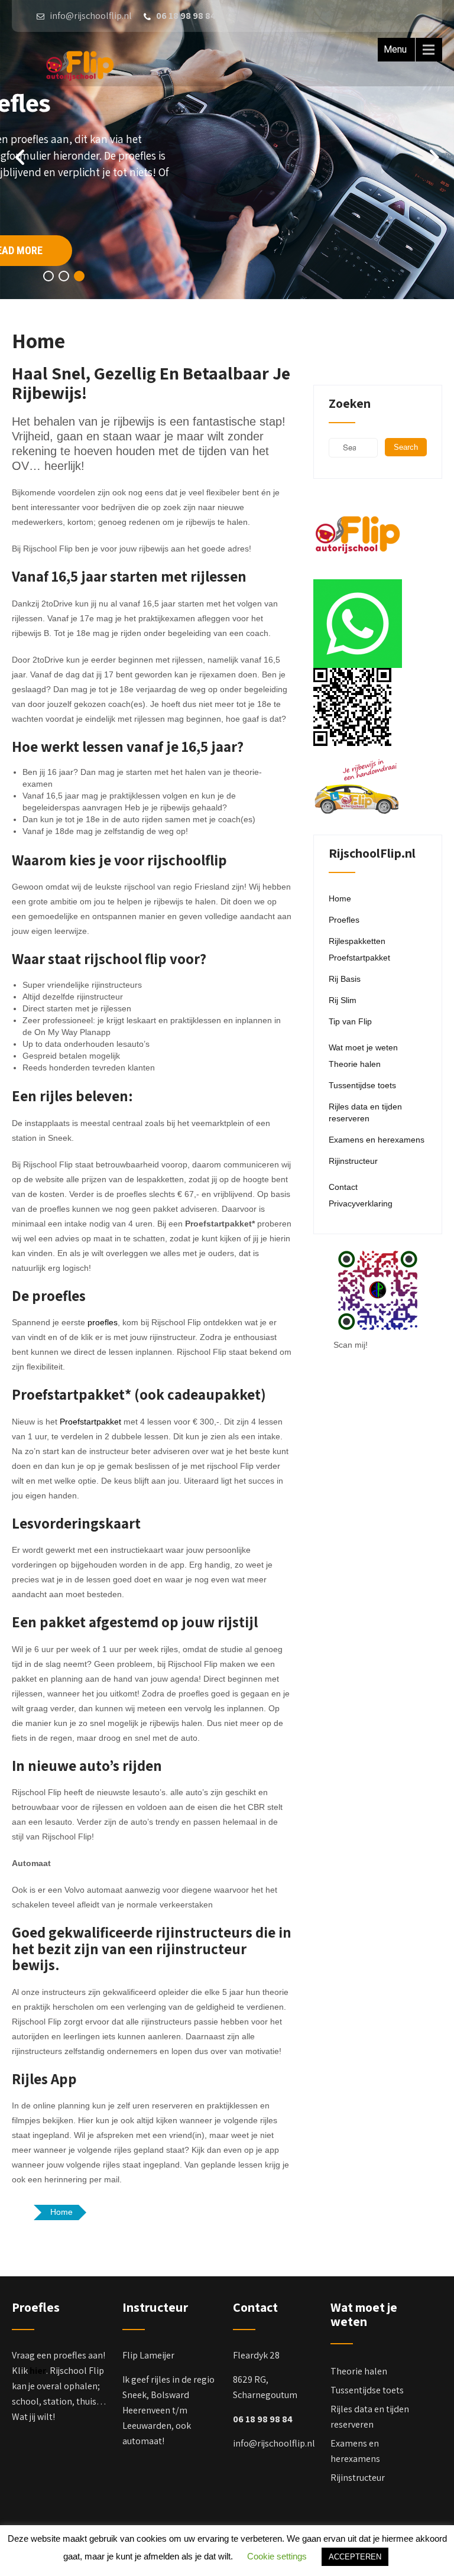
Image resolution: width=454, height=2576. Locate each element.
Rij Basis (345, 979)
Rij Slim (343, 1000)
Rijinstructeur (353, 1161)
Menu (395, 49)
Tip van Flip (350, 1021)
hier (38, 2371)
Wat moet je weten (363, 1047)
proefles (103, 1322)
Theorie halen (355, 1064)
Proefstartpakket (90, 1422)
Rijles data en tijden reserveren (365, 1112)
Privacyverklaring (361, 1203)
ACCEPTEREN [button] (355, 2557)
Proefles (344, 920)
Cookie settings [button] (277, 2556)
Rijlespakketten (357, 941)
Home (340, 898)
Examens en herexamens (377, 1140)
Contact (343, 1187)
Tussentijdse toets (362, 1085)
